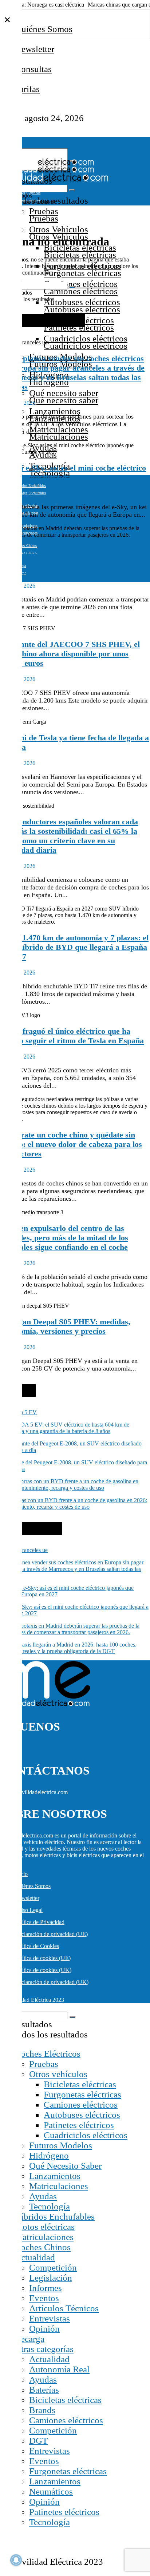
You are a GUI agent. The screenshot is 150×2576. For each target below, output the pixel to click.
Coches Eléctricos (48, 2054)
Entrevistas (50, 2318)
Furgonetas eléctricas (82, 2094)
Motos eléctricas (45, 2227)
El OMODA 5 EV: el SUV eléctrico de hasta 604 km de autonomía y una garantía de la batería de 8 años (65, 1428)
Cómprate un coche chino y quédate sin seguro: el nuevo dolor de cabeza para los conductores (71, 1144)
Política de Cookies (37, 1946)
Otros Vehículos (59, 229)
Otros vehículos (58, 2074)
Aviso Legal (29, 1910)
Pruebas (44, 211)
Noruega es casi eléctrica (56, 5)
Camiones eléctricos (81, 284)
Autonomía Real (59, 2369)
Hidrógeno (49, 2155)
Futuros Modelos (61, 2145)
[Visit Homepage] (47, 164)
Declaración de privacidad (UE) (51, 1934)
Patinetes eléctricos (79, 2125)
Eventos (44, 2298)
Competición (53, 2267)
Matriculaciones (59, 429)
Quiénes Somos (44, 29)
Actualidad (35, 2257)
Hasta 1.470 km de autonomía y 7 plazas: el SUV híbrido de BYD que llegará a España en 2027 (74, 947)
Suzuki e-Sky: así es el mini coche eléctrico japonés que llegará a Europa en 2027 (73, 473)
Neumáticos (51, 2491)
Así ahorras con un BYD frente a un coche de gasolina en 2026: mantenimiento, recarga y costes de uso (74, 1503)
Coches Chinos (26, 546)
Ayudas (43, 2196)
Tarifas (27, 89)
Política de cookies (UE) (43, 1958)
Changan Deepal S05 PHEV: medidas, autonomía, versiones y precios (65, 1326)
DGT (38, 2441)
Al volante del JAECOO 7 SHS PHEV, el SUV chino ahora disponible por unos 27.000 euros (70, 654)
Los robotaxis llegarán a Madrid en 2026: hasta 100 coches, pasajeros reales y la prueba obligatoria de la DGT (71, 560)
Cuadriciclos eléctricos (86, 338)
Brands (42, 2410)
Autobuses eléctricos (82, 302)
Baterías (44, 2390)
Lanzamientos (55, 411)
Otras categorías (44, 2349)
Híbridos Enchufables (30, 486)
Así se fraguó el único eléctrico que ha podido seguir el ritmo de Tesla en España (72, 1036)
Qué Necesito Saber (65, 2166)
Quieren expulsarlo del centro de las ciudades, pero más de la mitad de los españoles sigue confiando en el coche (64, 1238)
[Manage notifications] (16, 2560)
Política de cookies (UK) (43, 1970)
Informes (46, 2288)
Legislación (51, 2278)
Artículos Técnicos (64, 2308)
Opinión (44, 2329)
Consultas (33, 69)
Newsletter (35, 49)
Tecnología (50, 2206)
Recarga (29, 2339)
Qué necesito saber (64, 393)
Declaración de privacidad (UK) (52, 1982)
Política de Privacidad (40, 1922)
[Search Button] (72, 190)
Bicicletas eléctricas (80, 2084)
